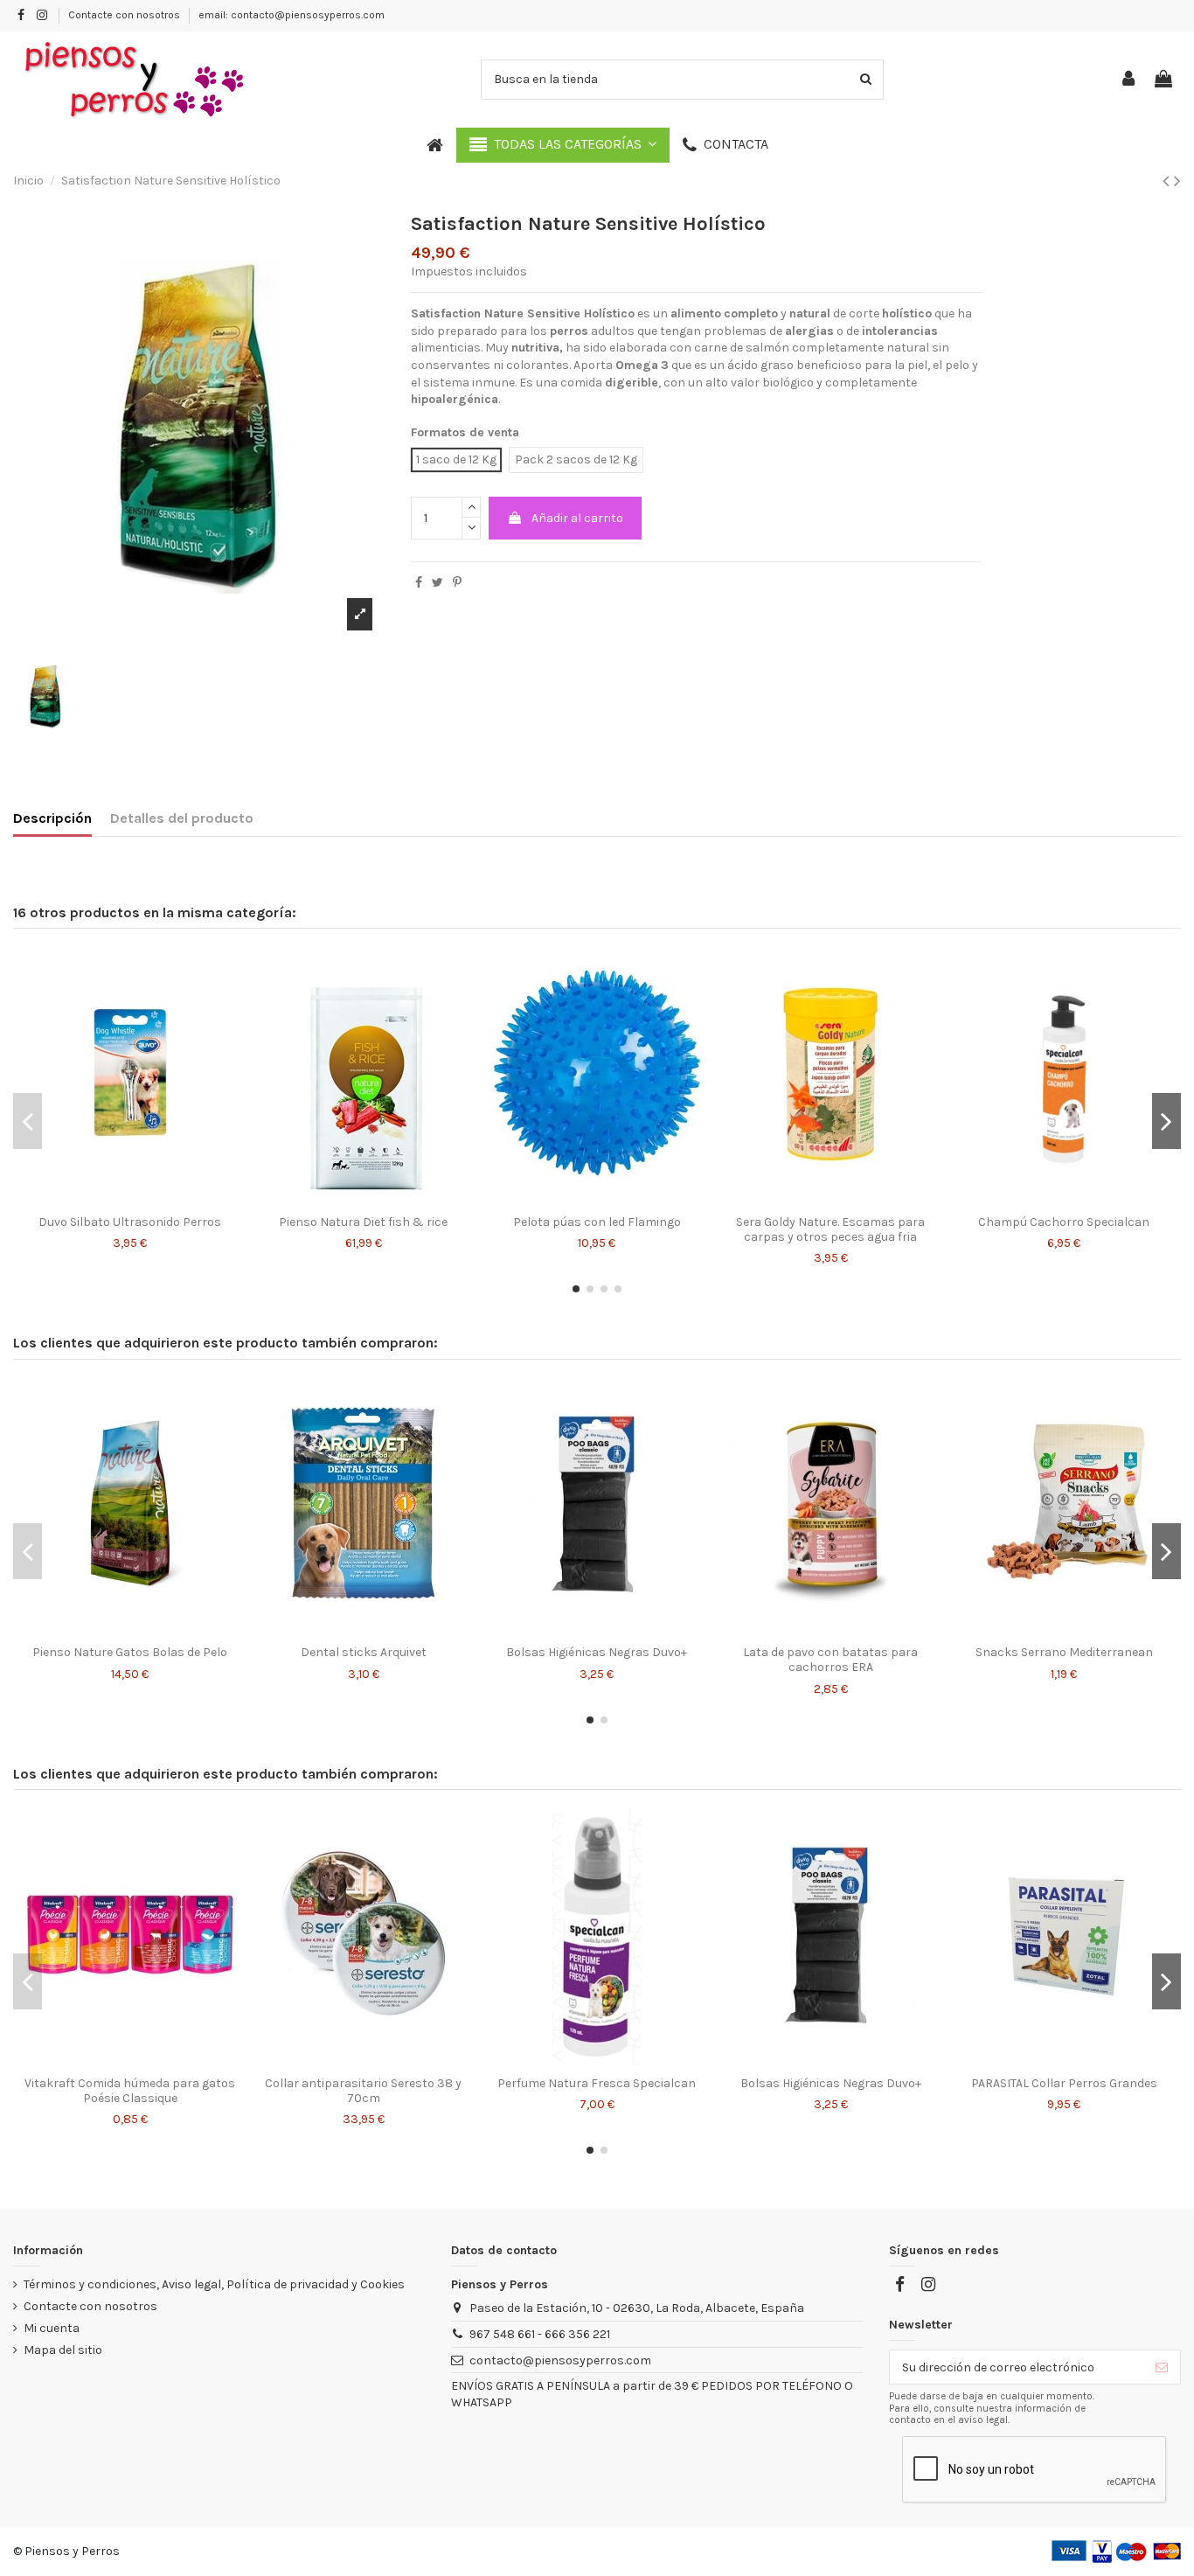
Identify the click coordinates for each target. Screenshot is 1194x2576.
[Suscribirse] (1162, 2367)
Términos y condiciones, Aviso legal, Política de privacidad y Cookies (214, 2284)
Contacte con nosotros (125, 15)
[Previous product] (1168, 181)
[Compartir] (419, 583)
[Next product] (1177, 181)
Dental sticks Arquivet (364, 1652)
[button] (563, 145)
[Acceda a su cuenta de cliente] (1129, 80)
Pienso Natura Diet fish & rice (363, 1222)
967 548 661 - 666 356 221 (540, 2334)
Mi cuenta (52, 2328)
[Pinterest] (457, 583)
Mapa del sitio (63, 2350)
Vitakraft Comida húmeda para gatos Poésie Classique (130, 2091)
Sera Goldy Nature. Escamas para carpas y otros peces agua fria (830, 1229)
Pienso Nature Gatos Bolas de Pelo (130, 1652)
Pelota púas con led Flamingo (597, 1222)
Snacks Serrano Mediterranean (1064, 1652)
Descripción (52, 818)
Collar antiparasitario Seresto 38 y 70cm (363, 2091)
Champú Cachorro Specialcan (1064, 1222)
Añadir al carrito (577, 518)
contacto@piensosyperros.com (560, 2360)
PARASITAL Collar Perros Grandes (1064, 2083)
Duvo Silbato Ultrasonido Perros (130, 1222)
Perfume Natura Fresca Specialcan (597, 2083)
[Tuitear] (437, 583)
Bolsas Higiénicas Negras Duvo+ (597, 1652)
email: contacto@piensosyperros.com (292, 15)
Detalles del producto (182, 818)
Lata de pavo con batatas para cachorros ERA (830, 1660)
